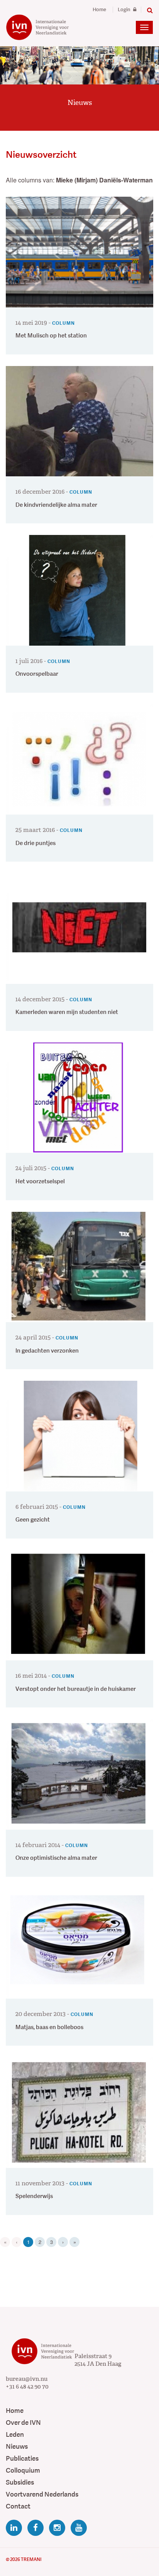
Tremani (31, 2559)
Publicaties (22, 2459)
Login (125, 10)
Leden (15, 2435)
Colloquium (23, 2471)
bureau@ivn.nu (27, 2379)
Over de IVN (23, 2423)
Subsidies (20, 2482)
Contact (18, 2506)
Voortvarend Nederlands (42, 2494)
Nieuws (17, 2447)
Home (99, 10)
